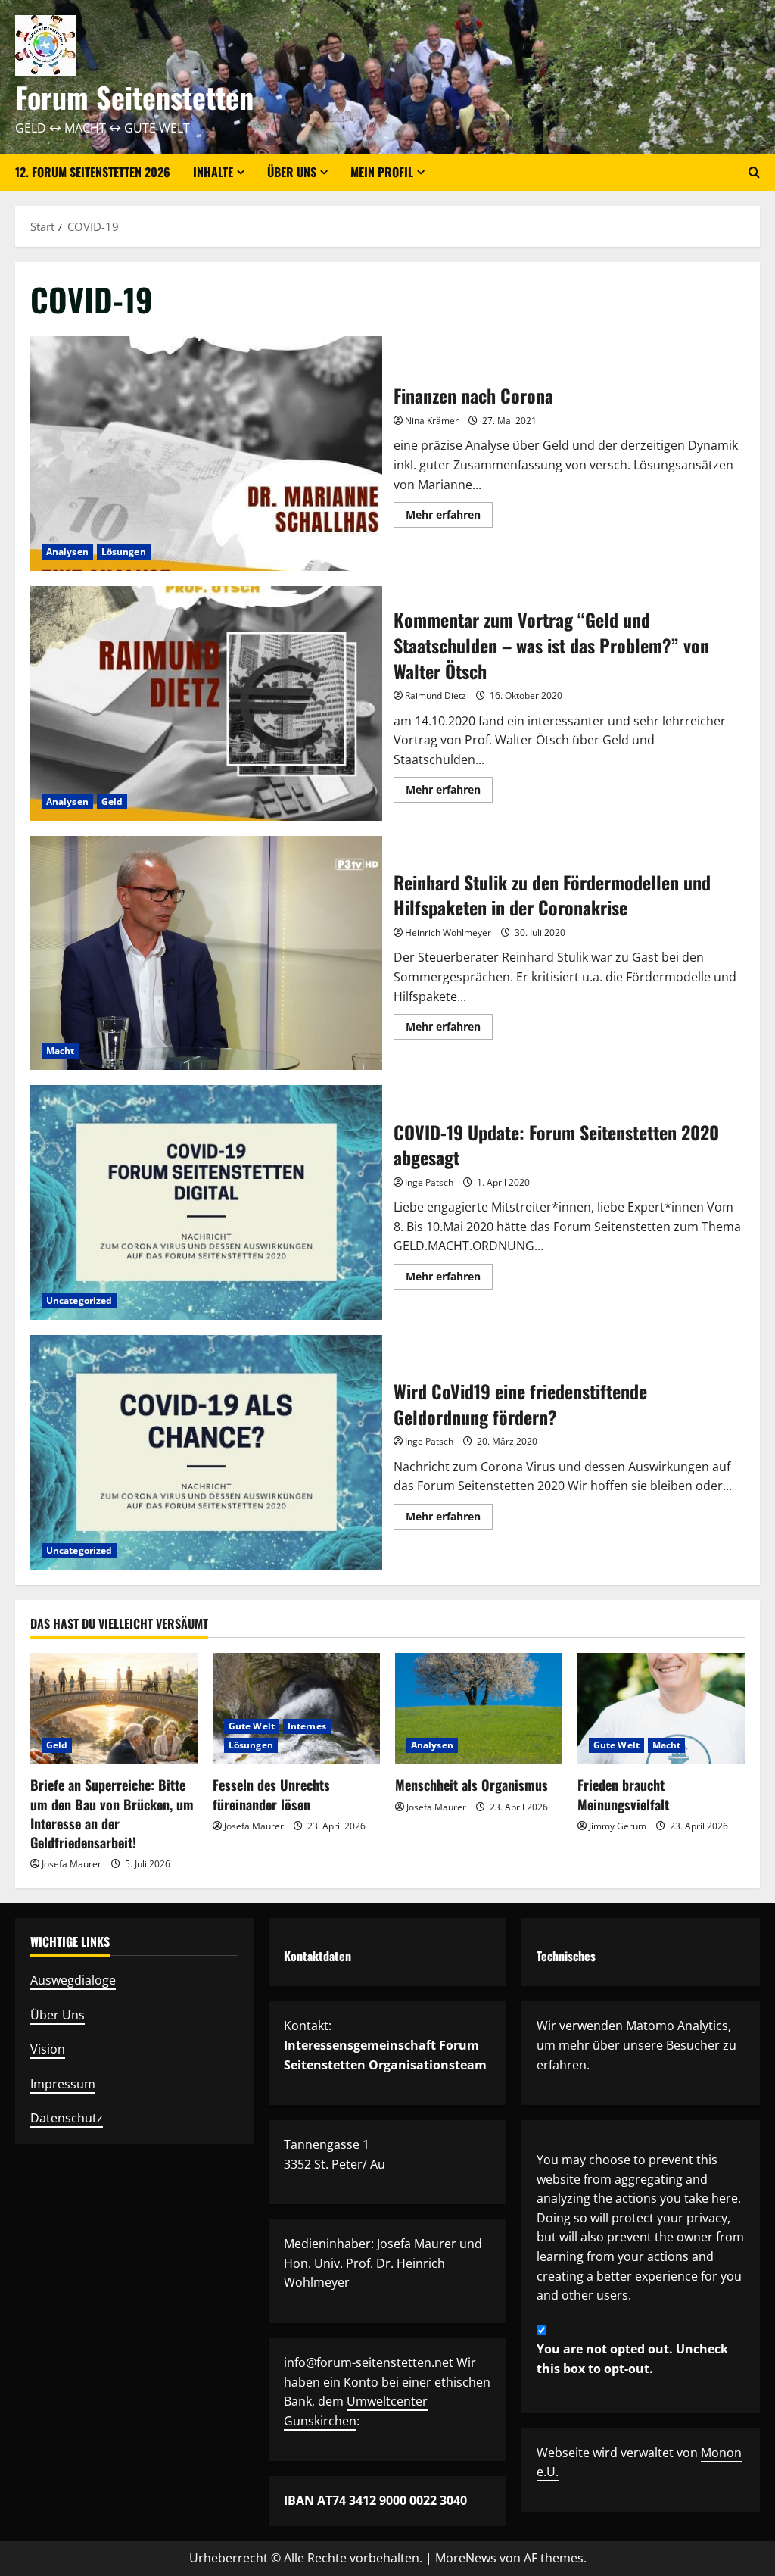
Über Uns (58, 2015)
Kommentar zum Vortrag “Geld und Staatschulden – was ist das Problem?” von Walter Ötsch (206, 703)
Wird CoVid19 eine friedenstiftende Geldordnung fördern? (206, 1452)
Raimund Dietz (436, 695)
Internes (307, 1726)
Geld (112, 801)
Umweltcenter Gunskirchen (356, 2411)
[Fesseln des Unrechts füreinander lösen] (296, 1709)
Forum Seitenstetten (134, 97)
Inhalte (213, 172)
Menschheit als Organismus (472, 1785)
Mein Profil (382, 172)
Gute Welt (252, 1726)
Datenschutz (67, 2118)
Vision (48, 2049)
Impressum (63, 2084)
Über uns (292, 172)
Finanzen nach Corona (206, 454)
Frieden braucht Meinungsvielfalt (623, 1794)
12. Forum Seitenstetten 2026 (93, 172)
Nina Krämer (432, 421)
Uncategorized (79, 1300)
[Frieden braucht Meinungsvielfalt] (661, 1709)
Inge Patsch (429, 1182)
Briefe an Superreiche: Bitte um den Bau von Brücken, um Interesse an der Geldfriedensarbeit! (112, 1813)
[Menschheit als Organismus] (479, 1709)
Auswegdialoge (73, 1980)
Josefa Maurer (72, 1864)
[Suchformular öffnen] (754, 172)
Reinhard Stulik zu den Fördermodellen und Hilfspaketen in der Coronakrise (206, 953)
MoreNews (466, 2558)
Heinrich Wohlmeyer (448, 932)
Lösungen (124, 552)
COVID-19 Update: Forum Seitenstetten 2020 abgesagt (206, 1202)
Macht (61, 1051)
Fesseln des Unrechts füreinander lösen (271, 1794)
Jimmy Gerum (618, 1826)
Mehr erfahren (449, 517)
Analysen (67, 552)
